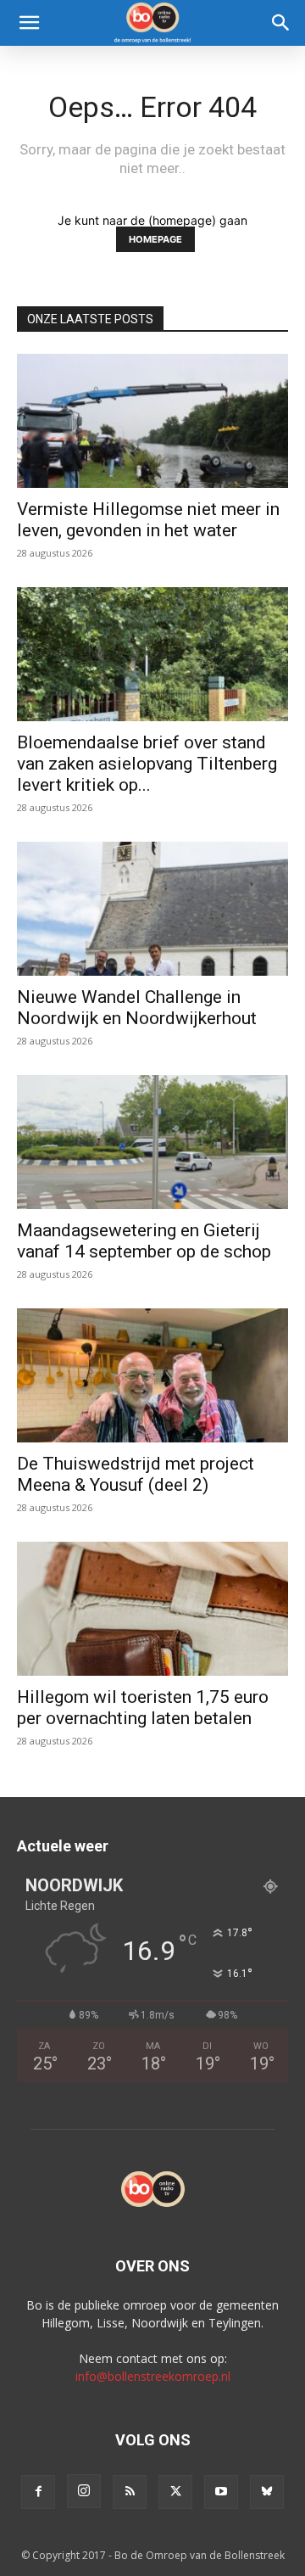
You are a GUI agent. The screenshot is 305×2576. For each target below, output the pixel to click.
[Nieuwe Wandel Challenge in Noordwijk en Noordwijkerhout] (152, 909)
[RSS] (130, 2492)
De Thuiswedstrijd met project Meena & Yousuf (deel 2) (136, 1474)
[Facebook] (38, 2492)
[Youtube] (221, 2492)
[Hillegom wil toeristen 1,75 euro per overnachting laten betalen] (152, 1609)
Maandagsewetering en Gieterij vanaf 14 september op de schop (144, 1241)
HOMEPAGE (155, 239)
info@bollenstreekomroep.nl (153, 2376)
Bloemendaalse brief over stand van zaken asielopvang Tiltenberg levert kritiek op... (147, 764)
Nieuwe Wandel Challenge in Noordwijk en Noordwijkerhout (137, 1008)
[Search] (281, 23)
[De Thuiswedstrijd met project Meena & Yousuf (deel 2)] (152, 1375)
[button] (29, 23)
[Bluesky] (267, 2492)
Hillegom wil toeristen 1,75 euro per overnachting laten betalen (143, 1708)
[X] (175, 2492)
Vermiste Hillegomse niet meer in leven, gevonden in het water (148, 520)
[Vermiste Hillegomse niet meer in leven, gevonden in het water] (152, 421)
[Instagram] (84, 2491)
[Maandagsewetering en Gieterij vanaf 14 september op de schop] (152, 1142)
